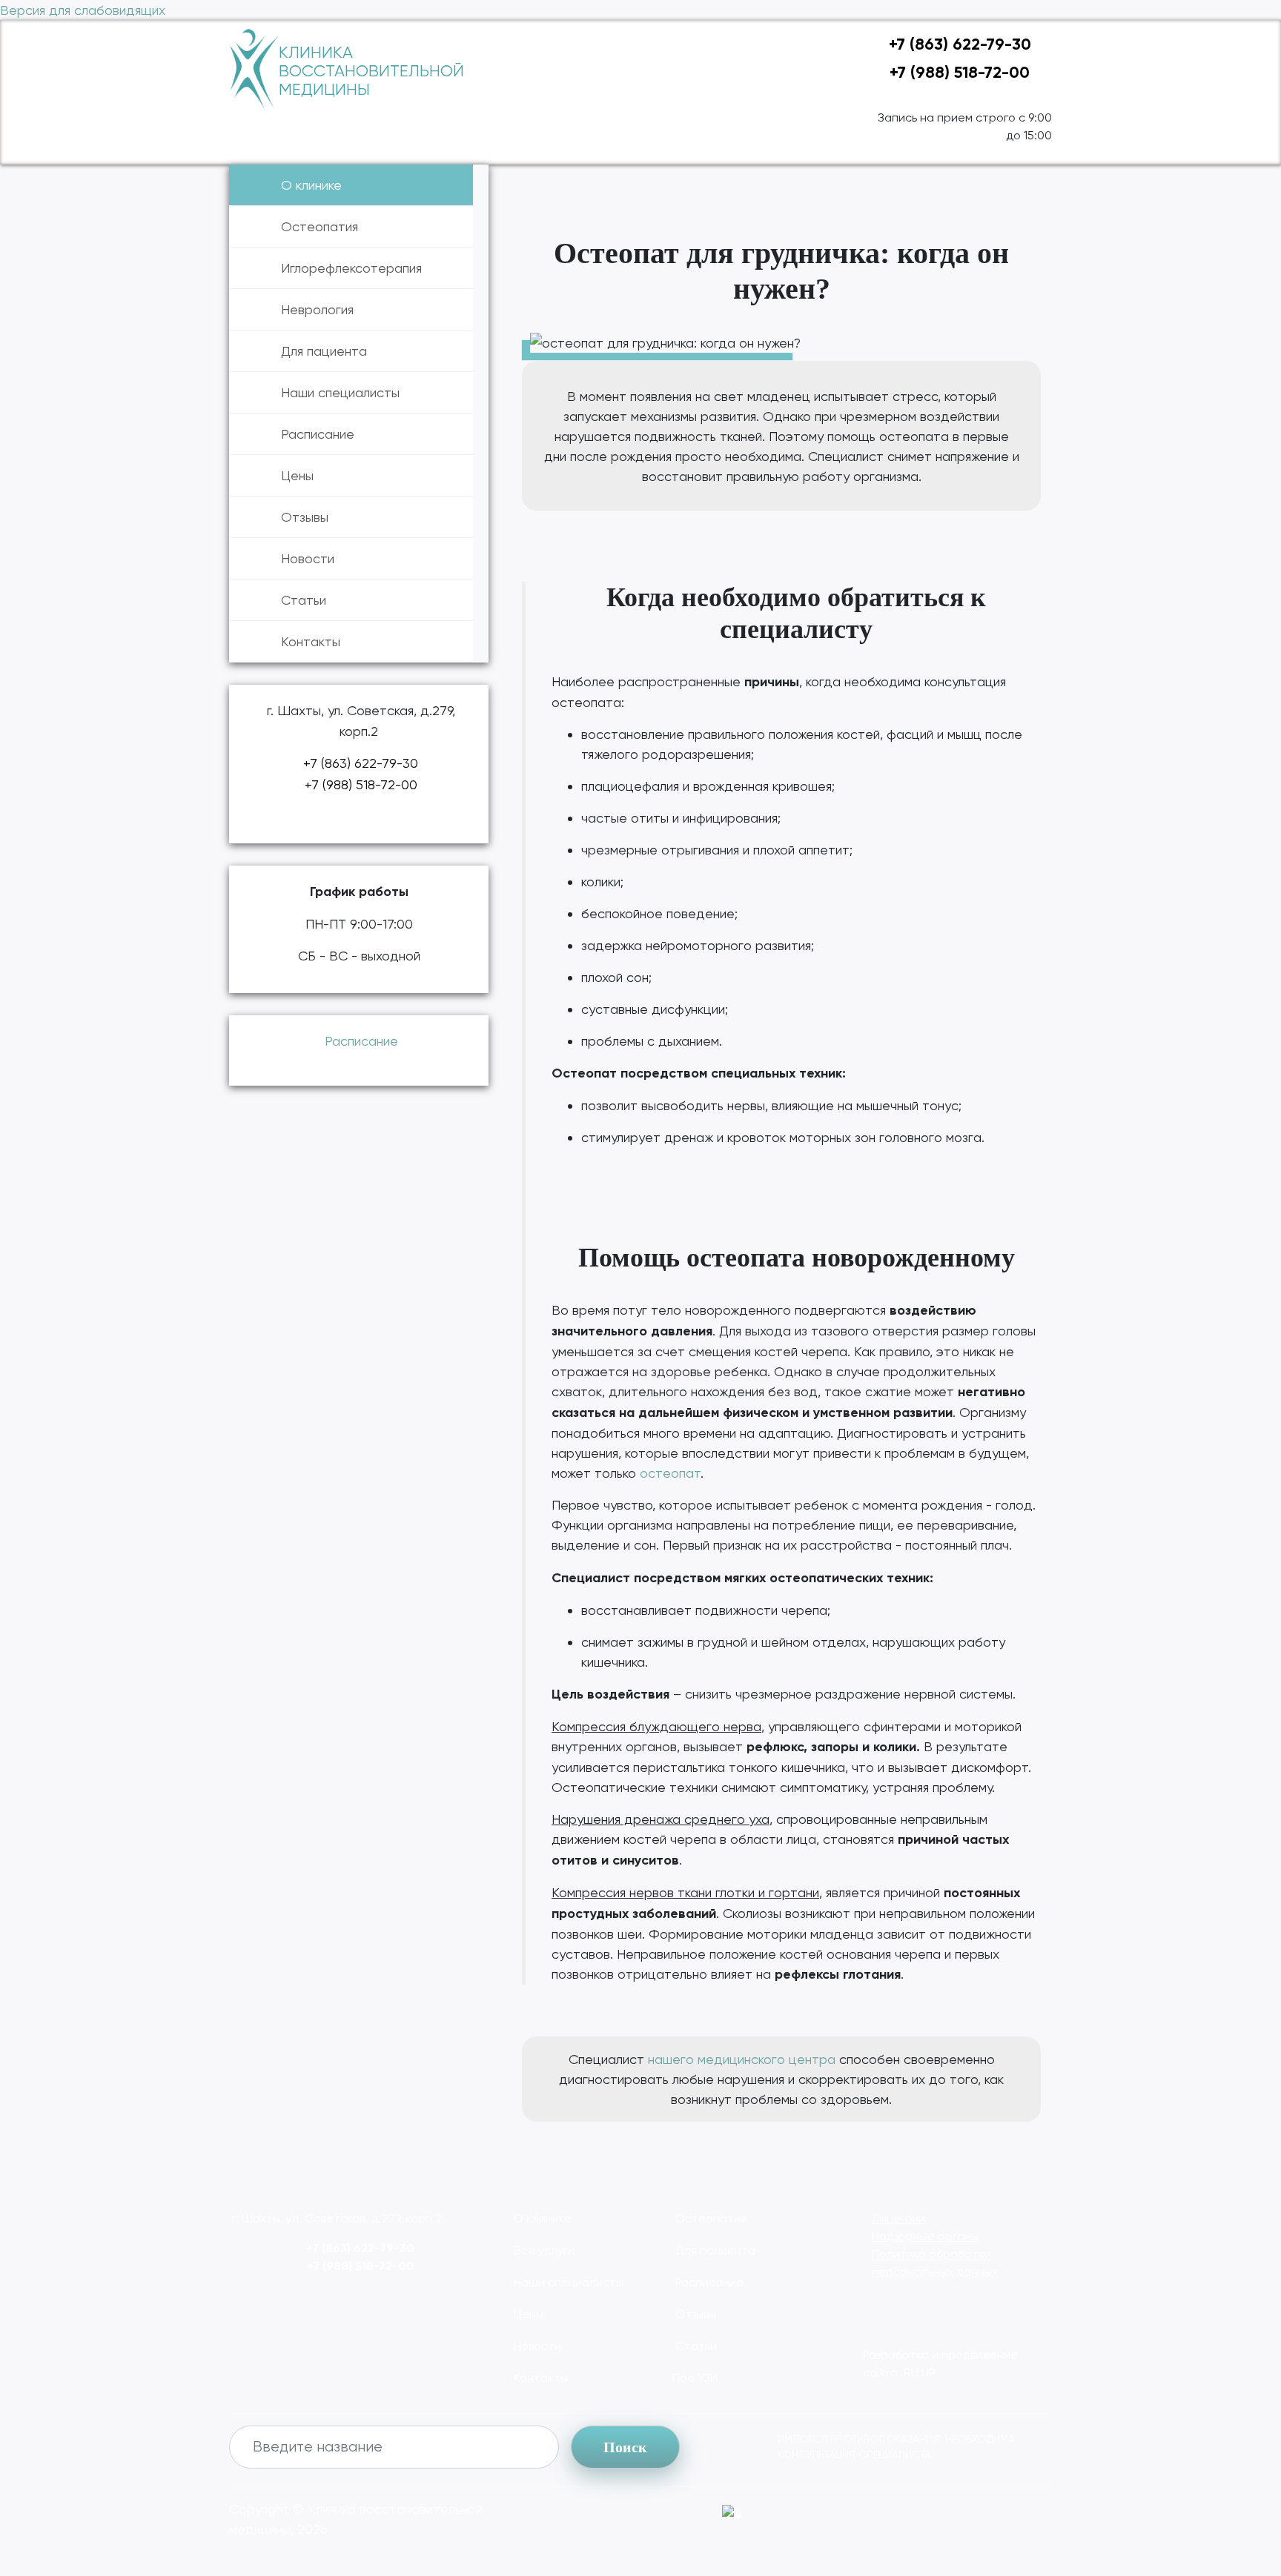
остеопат (670, 1473)
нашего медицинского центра (742, 2059)
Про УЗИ (695, 2378)
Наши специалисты (340, 392)
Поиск (625, 2447)
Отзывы (305, 517)
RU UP (920, 2373)
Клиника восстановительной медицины (371, 71)
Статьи (304, 600)
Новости (308, 558)
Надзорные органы (925, 2236)
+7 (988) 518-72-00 (957, 72)
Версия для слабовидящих (83, 10)
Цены (297, 475)
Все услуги (543, 2250)
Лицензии (898, 2218)
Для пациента (324, 351)
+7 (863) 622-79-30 (958, 44)
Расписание (318, 434)
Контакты (311, 641)
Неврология (317, 309)
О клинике (311, 185)
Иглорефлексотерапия (351, 268)
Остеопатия (320, 226)
